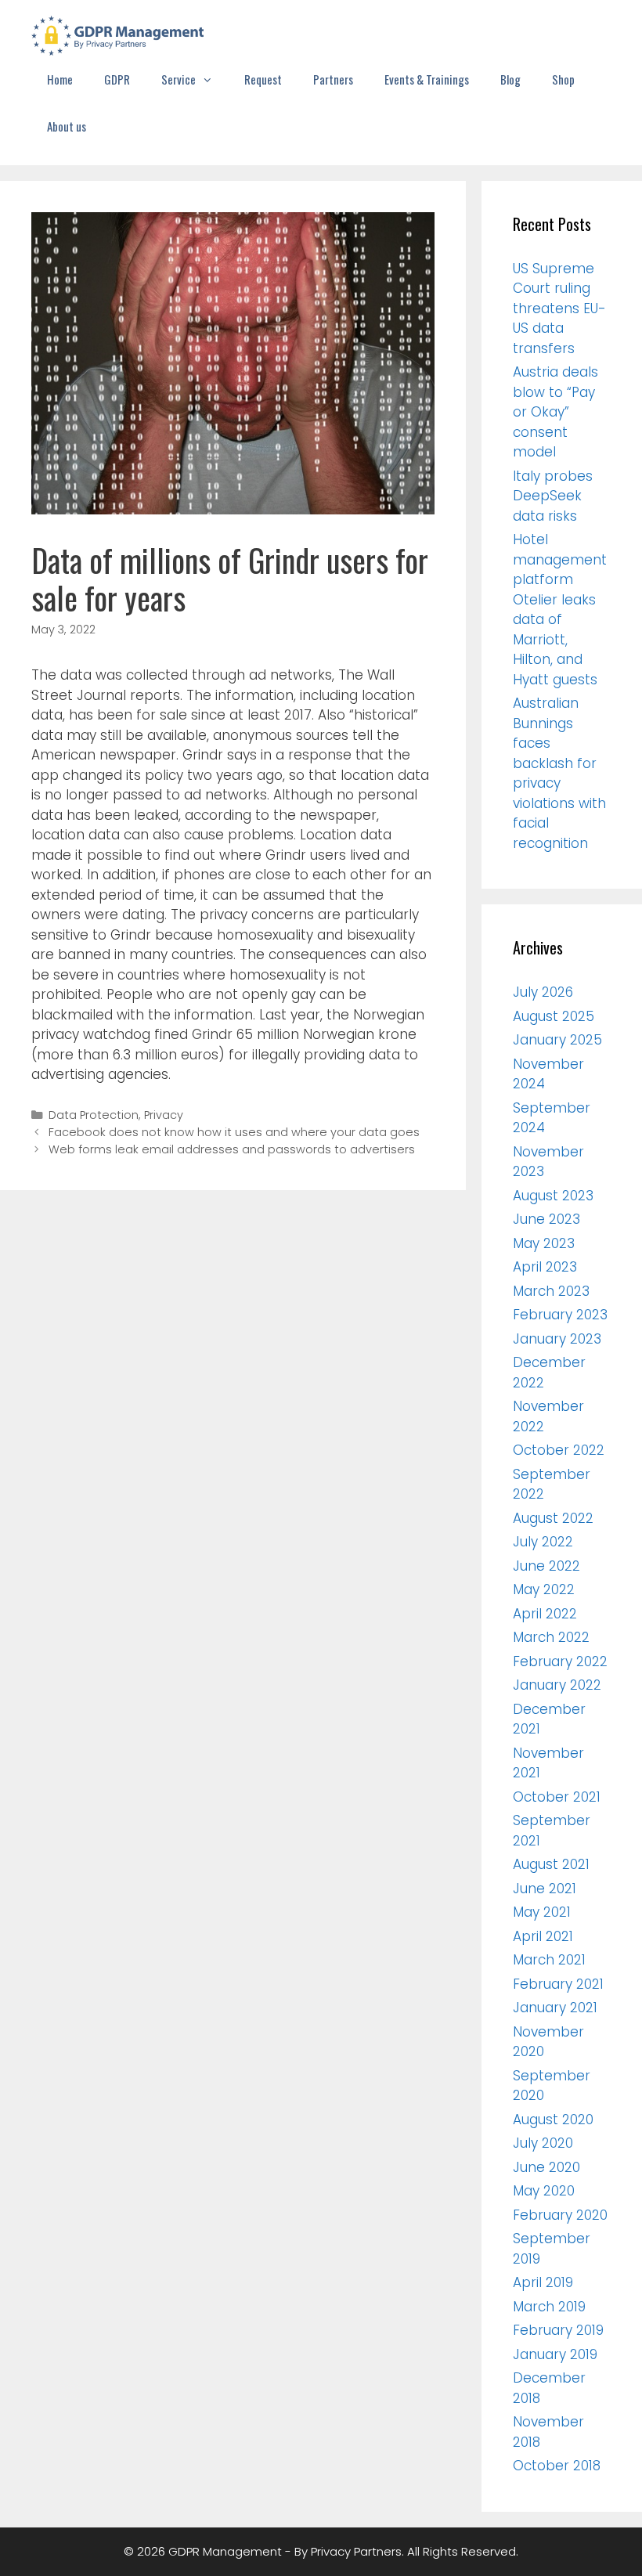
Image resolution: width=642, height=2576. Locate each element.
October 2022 (559, 1450)
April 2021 (543, 1936)
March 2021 (549, 1960)
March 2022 (551, 1637)
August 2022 (553, 1518)
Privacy (164, 1115)
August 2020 (553, 2120)
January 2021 (555, 2008)
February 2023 (560, 1315)
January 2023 (557, 1339)
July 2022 (543, 1542)
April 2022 (545, 1614)
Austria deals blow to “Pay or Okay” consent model (555, 412)
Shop (563, 79)
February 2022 (560, 1661)
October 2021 (557, 1797)
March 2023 (551, 1291)
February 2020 (560, 2215)
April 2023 (545, 1267)
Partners (333, 79)
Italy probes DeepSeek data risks (553, 496)
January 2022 (557, 1685)
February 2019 (558, 2330)
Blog (510, 79)
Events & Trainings (427, 79)
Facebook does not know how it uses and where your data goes (234, 1132)
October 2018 (557, 2466)
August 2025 (554, 1016)
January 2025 (557, 1040)
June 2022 (546, 1566)
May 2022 (544, 1589)
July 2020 (543, 2143)
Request (263, 79)
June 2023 (546, 1219)
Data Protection (94, 1115)
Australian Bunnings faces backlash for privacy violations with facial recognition (559, 773)
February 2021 (558, 1984)
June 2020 (546, 2167)
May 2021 (542, 1912)
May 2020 (544, 2191)
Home (60, 79)
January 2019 (555, 2354)
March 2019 (549, 2307)
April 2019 (543, 2282)
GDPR (117, 79)
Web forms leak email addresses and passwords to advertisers (232, 1149)
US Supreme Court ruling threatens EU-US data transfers (559, 308)
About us (67, 126)
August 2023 (553, 1196)
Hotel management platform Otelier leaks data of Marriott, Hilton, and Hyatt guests (560, 610)
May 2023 (544, 1243)
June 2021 (545, 1889)
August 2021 (551, 1864)
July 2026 (543, 992)
